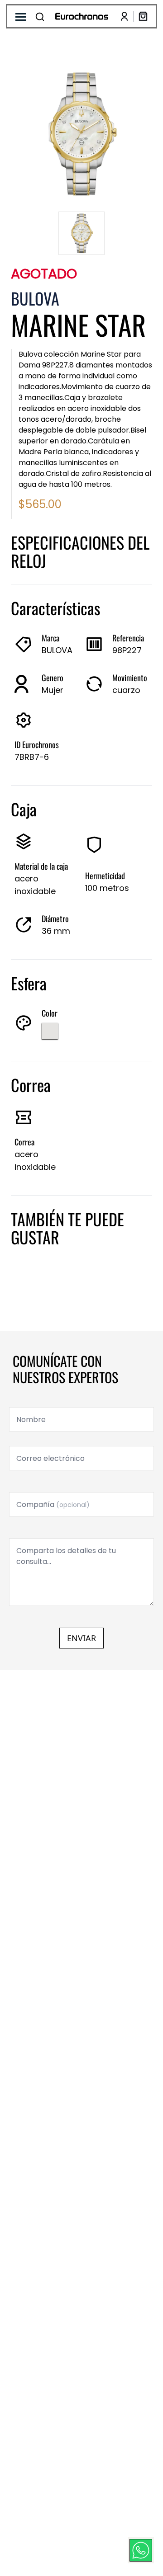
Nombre (31, 1420)
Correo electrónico (50, 1458)
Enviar (81, 1638)
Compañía (53, 1505)
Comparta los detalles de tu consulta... (66, 1556)
